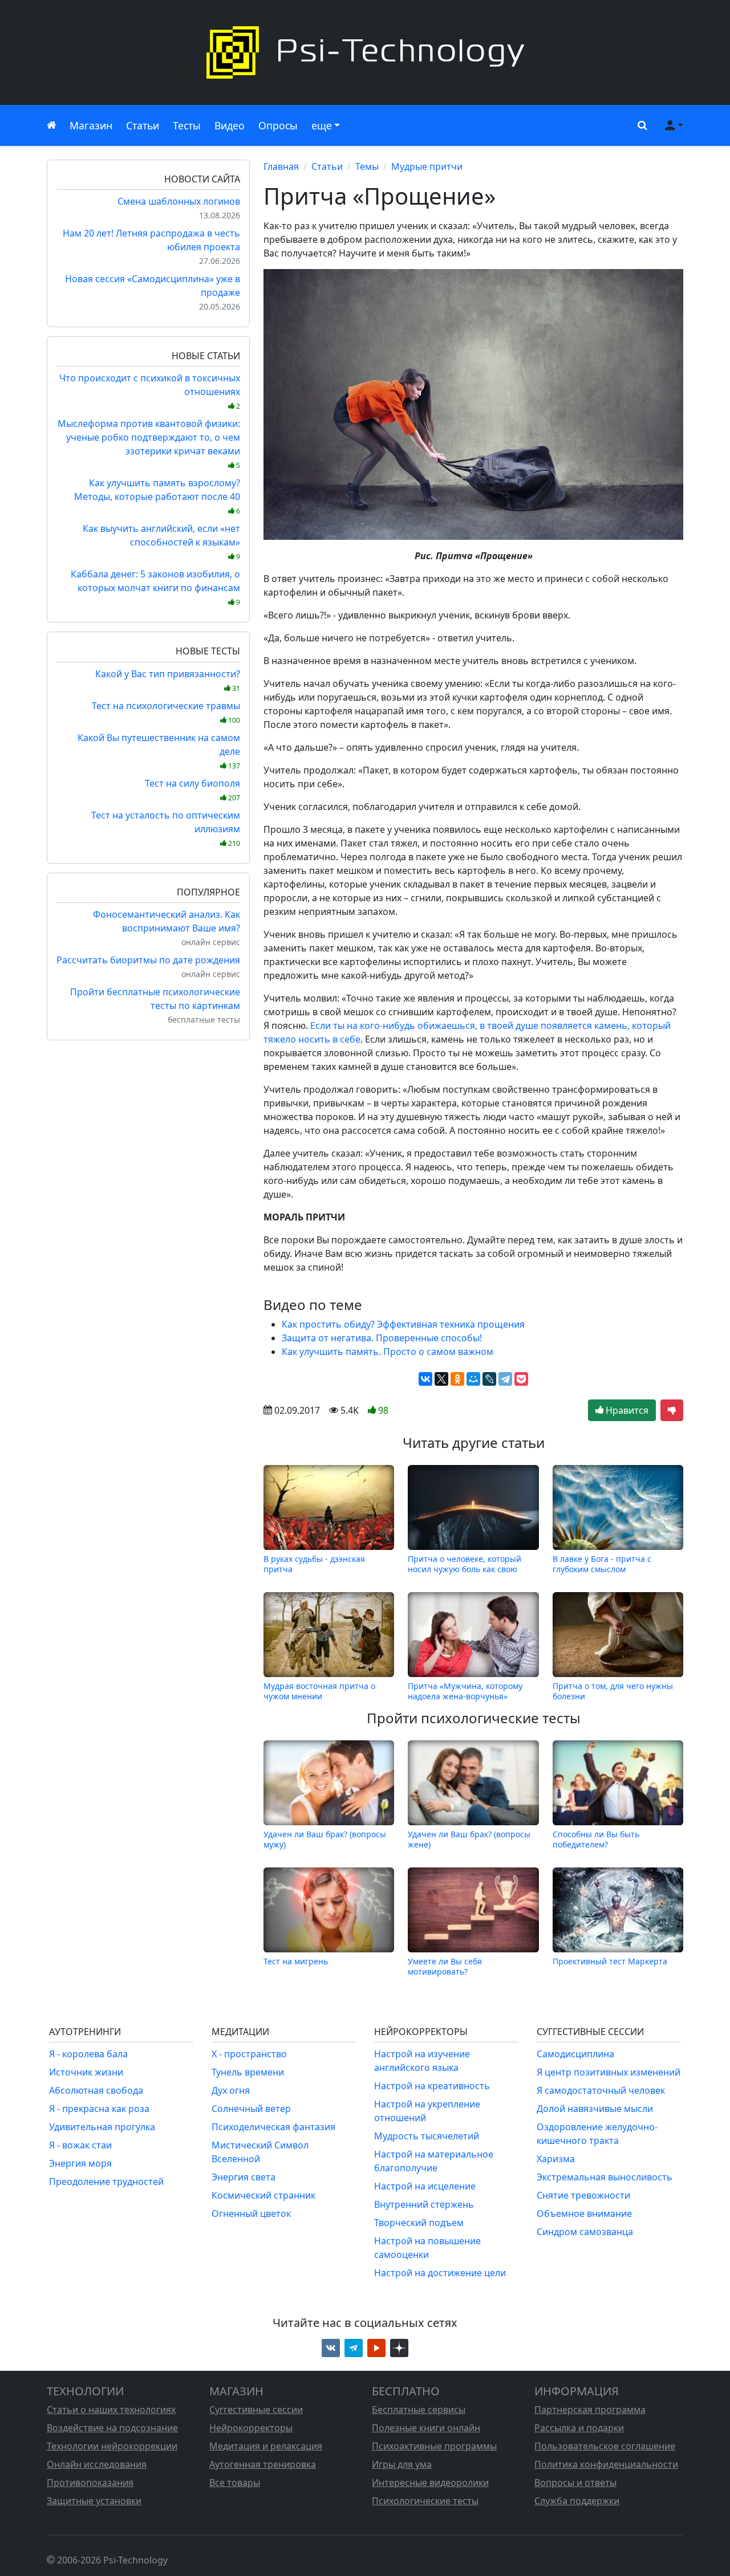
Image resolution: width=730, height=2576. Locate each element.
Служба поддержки (577, 2501)
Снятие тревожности (583, 2195)
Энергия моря (80, 2163)
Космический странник (263, 2195)
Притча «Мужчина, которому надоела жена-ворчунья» (465, 1691)
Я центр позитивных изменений (609, 2072)
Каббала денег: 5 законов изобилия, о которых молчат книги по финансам (155, 587)
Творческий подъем (419, 2223)
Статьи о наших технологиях (111, 2410)
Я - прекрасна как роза (99, 2109)
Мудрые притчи (427, 166)
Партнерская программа (590, 2410)
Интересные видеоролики (430, 2483)
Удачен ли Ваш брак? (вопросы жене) (469, 1839)
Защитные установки (94, 2501)
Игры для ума (402, 2464)
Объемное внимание (584, 2213)
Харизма (556, 2159)
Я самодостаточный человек (601, 2090)
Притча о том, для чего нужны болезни (613, 1691)
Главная (281, 166)
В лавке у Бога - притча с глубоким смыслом (602, 1564)
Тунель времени (248, 2072)
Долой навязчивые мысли (595, 2109)
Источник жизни (86, 2072)
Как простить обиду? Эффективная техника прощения (403, 1324)
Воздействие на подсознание (112, 2428)
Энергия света (244, 2177)
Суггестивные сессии (256, 2410)
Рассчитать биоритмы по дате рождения (148, 960)
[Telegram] (505, 1379)
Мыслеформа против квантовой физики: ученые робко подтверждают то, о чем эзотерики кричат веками (149, 444)
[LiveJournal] (489, 1379)
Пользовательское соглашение (605, 2446)
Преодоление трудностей (106, 2182)
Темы (367, 166)
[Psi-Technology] (365, 52)
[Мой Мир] (473, 1379)
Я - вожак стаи (80, 2145)
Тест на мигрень (296, 1961)
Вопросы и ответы (575, 2483)
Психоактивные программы (434, 2446)
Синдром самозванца (585, 2232)
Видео (230, 125)
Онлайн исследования (97, 2464)
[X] (441, 1379)
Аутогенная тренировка (263, 2464)
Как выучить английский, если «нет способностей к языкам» (161, 542)
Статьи (143, 125)
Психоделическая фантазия (273, 2127)
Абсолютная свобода (96, 2090)
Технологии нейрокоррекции (112, 2446)
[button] (640, 125)
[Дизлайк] (672, 1410)
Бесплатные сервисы (419, 2410)
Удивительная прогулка (102, 2127)
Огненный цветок (251, 2213)
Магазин (91, 125)
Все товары (235, 2483)
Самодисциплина (575, 2054)
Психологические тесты (425, 2501)
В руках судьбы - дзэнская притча (314, 1564)
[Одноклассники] (457, 1379)
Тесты (187, 125)
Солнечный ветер (251, 2109)
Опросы (278, 125)
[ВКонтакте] (425, 1379)
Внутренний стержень (424, 2204)
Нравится (626, 1410)
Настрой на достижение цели (440, 2273)
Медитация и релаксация (266, 2446)
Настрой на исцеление (425, 2186)
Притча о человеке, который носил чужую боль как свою (465, 1564)
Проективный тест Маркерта (610, 1961)
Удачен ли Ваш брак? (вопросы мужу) (325, 1839)
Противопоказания (90, 2483)
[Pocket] (521, 1379)
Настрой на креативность (432, 2086)
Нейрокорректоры (251, 2428)
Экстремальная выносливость (605, 2177)
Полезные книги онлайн (426, 2428)
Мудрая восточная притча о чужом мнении (319, 1691)
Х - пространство (249, 2054)
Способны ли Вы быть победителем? (596, 1839)
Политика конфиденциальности (606, 2464)
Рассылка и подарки (579, 2428)
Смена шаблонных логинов (179, 201)
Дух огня (231, 2090)
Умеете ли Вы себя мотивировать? (445, 1966)
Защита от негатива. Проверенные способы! (382, 1338)
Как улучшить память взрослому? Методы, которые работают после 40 (157, 496)
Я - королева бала (88, 2054)
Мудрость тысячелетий (427, 2136)
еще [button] (322, 125)
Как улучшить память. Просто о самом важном (388, 1352)
